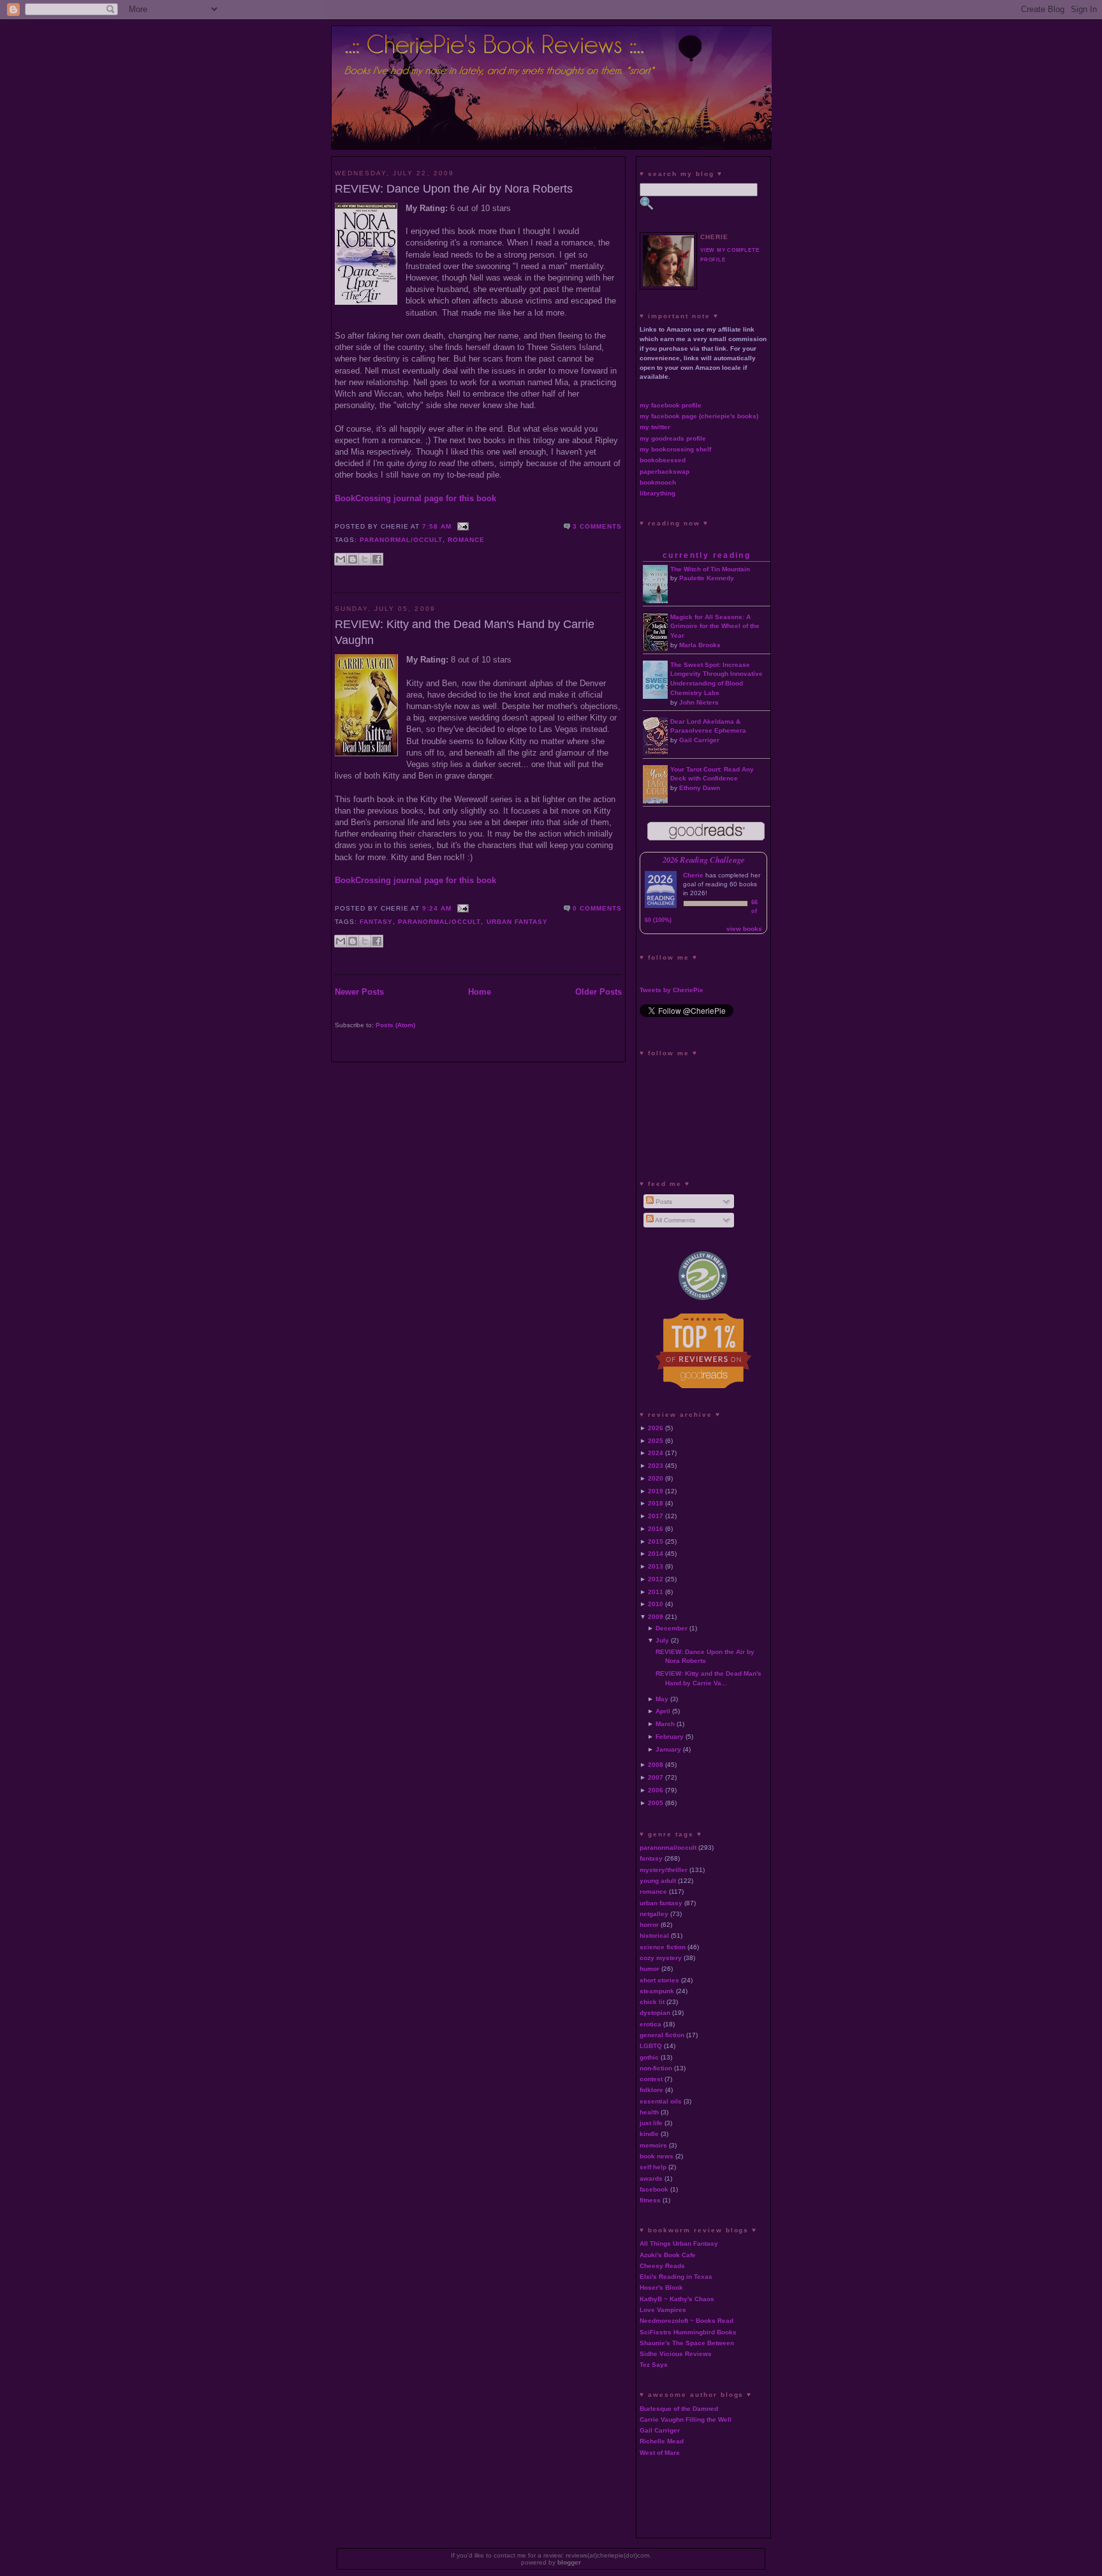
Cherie (693, 875)
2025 (656, 1441)
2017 (656, 1516)
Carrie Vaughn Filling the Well (686, 2419)
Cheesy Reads (662, 2266)
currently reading (707, 555)
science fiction (663, 1947)
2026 (656, 1428)
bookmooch (658, 482)
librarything (658, 493)
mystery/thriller (664, 1870)
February (670, 1737)
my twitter (655, 427)
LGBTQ (651, 2046)
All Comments (674, 1220)
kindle (649, 2134)
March (665, 1724)
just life (651, 2123)
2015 (656, 1541)
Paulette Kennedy (707, 578)
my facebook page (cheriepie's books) (699, 416)
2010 (656, 1604)
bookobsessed (663, 460)
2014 (656, 1554)
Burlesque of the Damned (679, 2409)
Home (480, 992)
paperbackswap (665, 472)
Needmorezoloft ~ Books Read (687, 2321)
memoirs (653, 2145)
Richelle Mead (662, 2441)
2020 (656, 1478)
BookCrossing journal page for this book (415, 498)
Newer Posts (359, 992)
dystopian (655, 2013)
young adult (658, 1881)
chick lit (652, 2002)
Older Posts (599, 992)
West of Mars (660, 2453)
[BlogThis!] (353, 559)
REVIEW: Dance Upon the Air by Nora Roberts (454, 189)
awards (651, 2178)
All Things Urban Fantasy (679, 2243)
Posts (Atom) (395, 1025)
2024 (656, 1453)
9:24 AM (437, 908)
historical (654, 1936)
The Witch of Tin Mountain (710, 569)
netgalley (654, 1914)
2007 (656, 1777)
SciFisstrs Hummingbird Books (688, 2332)
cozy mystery (661, 1958)
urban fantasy (517, 922)
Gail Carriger (699, 740)
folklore (651, 2090)
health (649, 2112)
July (662, 1640)
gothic (649, 2057)
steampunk (657, 1991)
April (663, 1711)
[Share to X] (365, 559)
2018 (656, 1503)
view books (744, 929)
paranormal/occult (401, 540)
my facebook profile (671, 405)
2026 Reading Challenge (704, 860)
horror (649, 1925)
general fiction (662, 2035)
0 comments (597, 908)
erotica (650, 2024)
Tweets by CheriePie (672, 990)
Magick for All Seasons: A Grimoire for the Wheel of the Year (715, 626)
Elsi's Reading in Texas (676, 2277)
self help (653, 2167)
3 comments (597, 526)
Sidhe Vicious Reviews (676, 2354)
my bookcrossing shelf (675, 449)
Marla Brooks (700, 645)
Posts (663, 1202)
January (668, 1749)
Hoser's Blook (661, 2287)
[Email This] (341, 559)
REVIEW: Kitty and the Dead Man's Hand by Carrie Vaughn (465, 632)
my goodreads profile (673, 438)
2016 (656, 1529)
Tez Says (654, 2365)
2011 (656, 1592)
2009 (656, 1617)
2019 (656, 1491)
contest (651, 2079)
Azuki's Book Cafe (668, 2255)
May (662, 1699)
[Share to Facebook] (377, 559)
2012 (656, 1579)
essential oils (661, 2101)
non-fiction (656, 2068)
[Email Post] (461, 526)
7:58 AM (437, 526)
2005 (656, 1803)
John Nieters (699, 702)
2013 (656, 1566)
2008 (656, 1765)
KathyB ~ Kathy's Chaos (677, 2299)
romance (466, 540)
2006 (656, 1790)
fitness (650, 2200)
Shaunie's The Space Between (687, 2343)
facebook (654, 2189)
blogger (569, 2562)
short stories (659, 1980)
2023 (656, 1466)
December (672, 1628)
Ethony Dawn (700, 788)
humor (650, 1969)
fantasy (376, 922)
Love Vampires (663, 2310)
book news (657, 2156)
